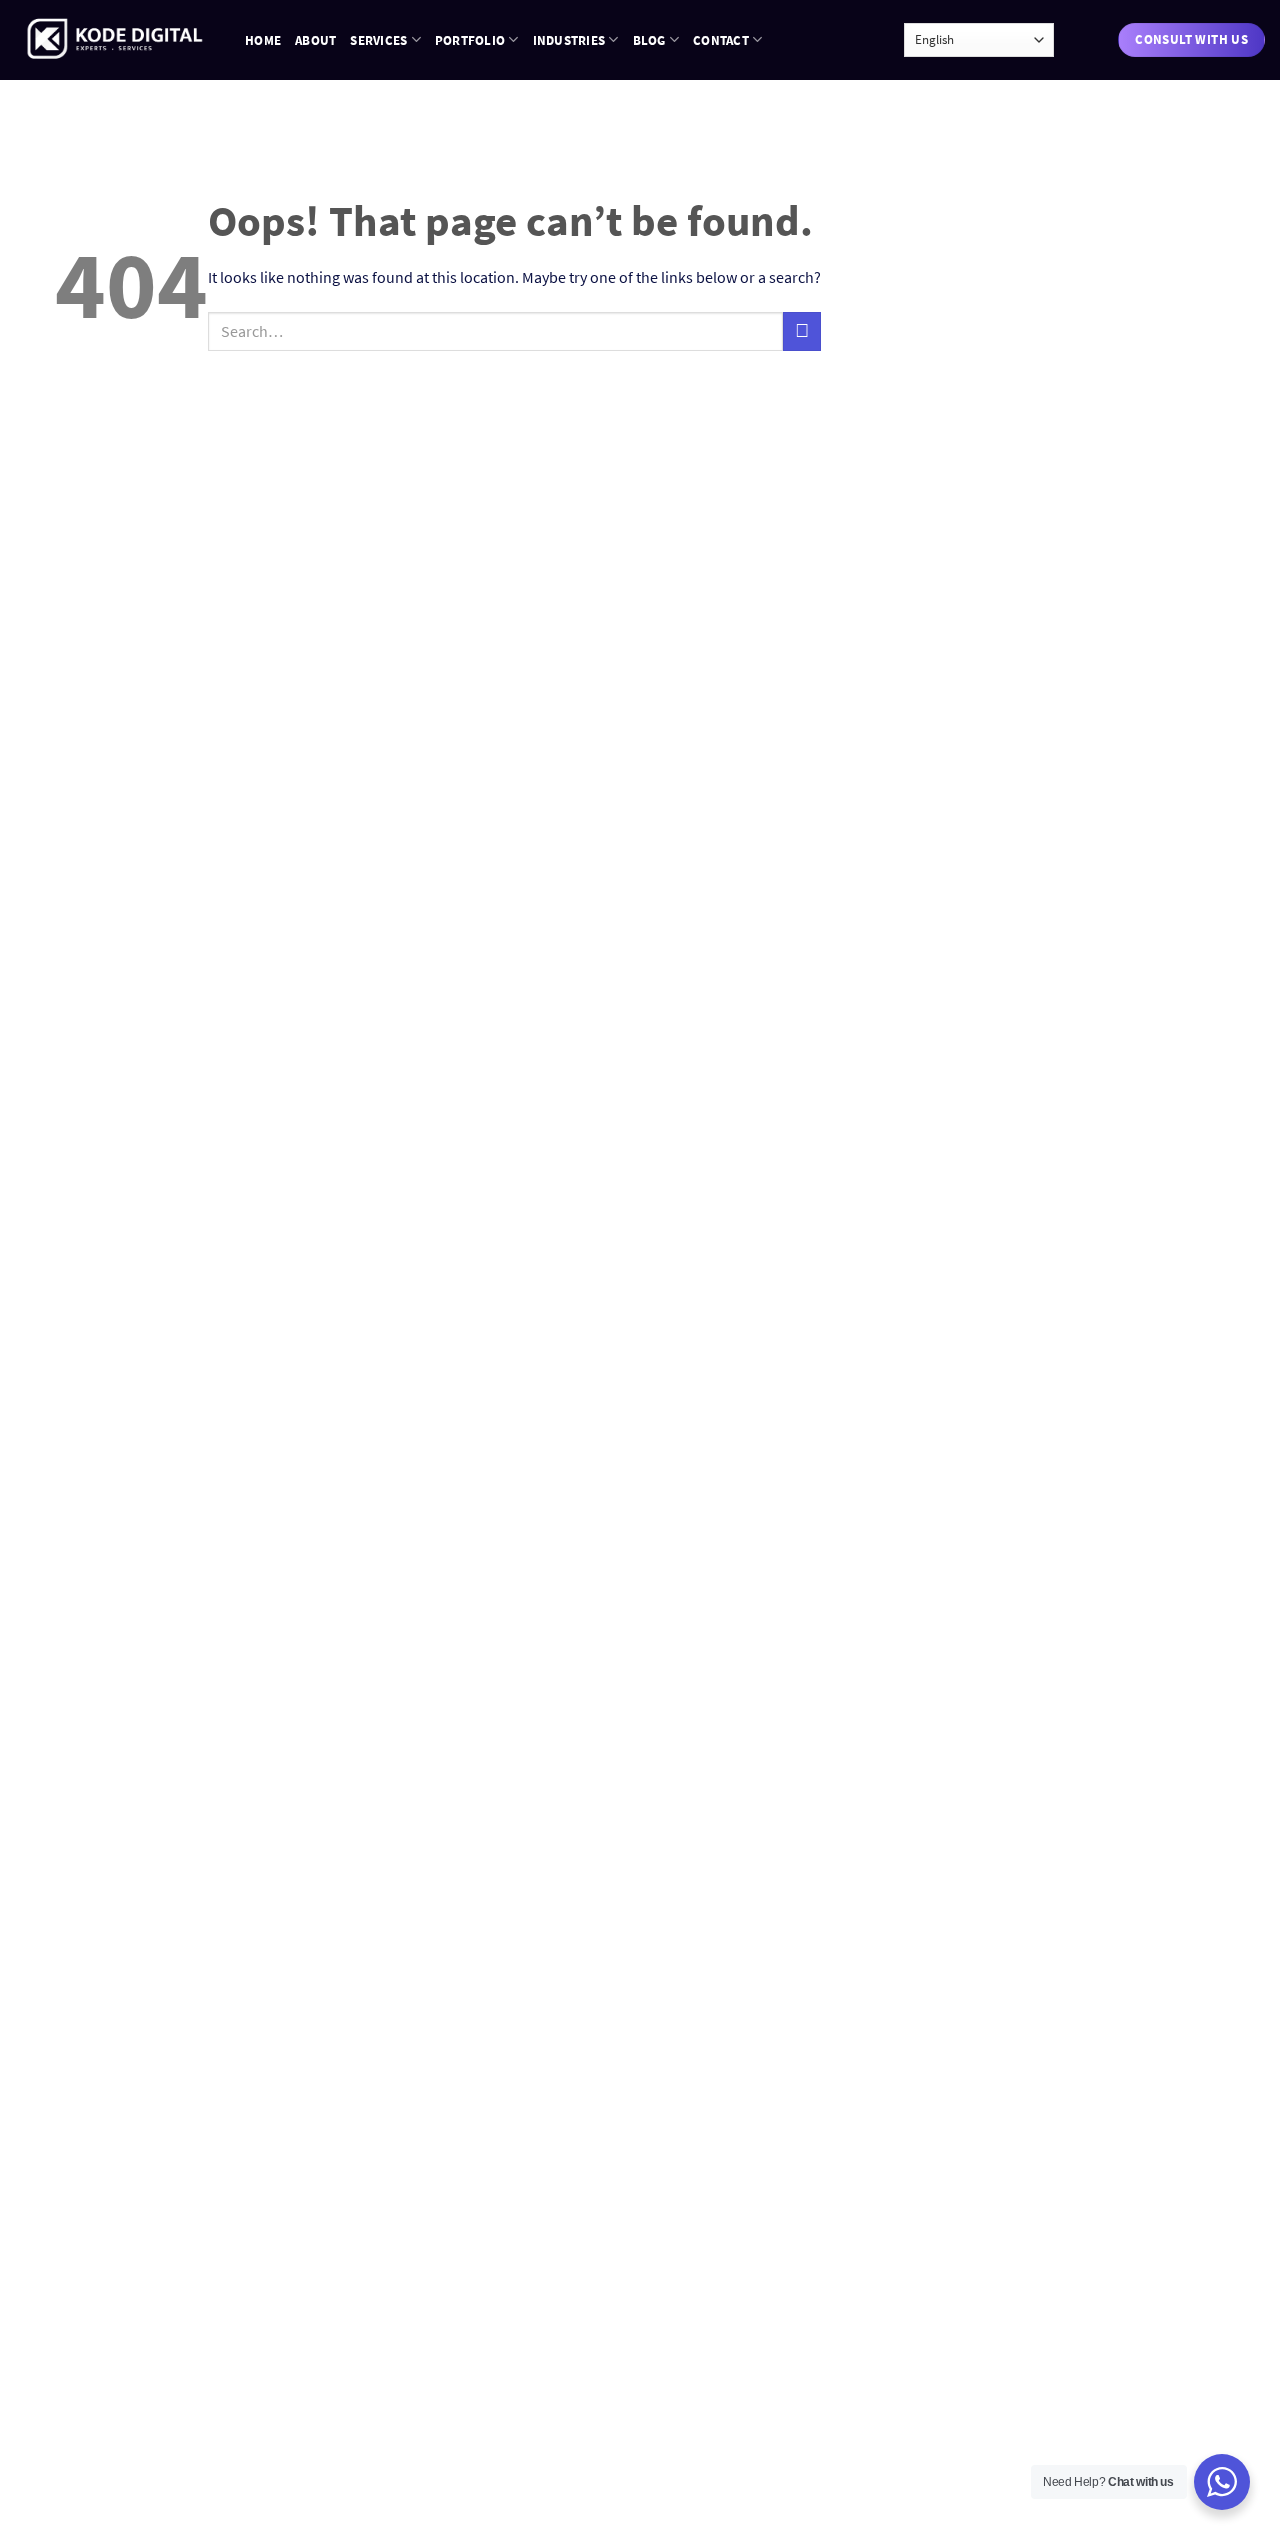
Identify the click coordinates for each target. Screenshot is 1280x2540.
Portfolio (470, 40)
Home (263, 40)
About (315, 40)
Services (378, 40)
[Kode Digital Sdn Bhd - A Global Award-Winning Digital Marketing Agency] (115, 40)
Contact (721, 40)
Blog (649, 40)
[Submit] (802, 331)
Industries (569, 40)
